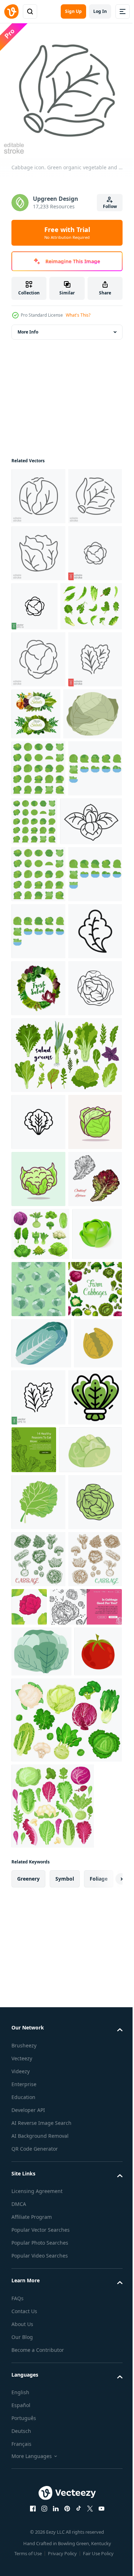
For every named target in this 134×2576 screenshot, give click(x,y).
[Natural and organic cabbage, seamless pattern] (91, 1797)
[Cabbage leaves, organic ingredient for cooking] (42, 1044)
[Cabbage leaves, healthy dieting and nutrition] (41, 2387)
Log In (100, 11)
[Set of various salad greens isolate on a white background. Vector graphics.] (66, 1449)
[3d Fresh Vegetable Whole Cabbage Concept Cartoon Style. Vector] (36, 1795)
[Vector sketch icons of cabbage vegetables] (38, 2295)
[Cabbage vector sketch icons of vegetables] (38, 2238)
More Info (28, 327)
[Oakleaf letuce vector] (38, 1687)
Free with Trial (67, 233)
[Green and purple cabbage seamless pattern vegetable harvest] (86, 2286)
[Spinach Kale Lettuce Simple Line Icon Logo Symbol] (38, 2019)
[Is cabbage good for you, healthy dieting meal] (48, 2343)
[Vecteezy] (11, 11)
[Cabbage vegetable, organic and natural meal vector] (41, 1908)
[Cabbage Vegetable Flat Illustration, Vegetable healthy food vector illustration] (38, 1573)
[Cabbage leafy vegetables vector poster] (38, 1854)
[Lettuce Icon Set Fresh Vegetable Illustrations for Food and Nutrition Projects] (38, 1516)
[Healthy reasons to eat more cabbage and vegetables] (90, 2015)
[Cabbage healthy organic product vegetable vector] (41, 880)
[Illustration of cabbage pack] (38, 934)
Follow (110, 206)
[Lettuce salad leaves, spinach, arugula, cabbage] (38, 1325)
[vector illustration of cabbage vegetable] (43, 2072)
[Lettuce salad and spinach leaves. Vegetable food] (92, 823)
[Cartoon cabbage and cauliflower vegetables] (40, 1742)
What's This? (78, 315)
